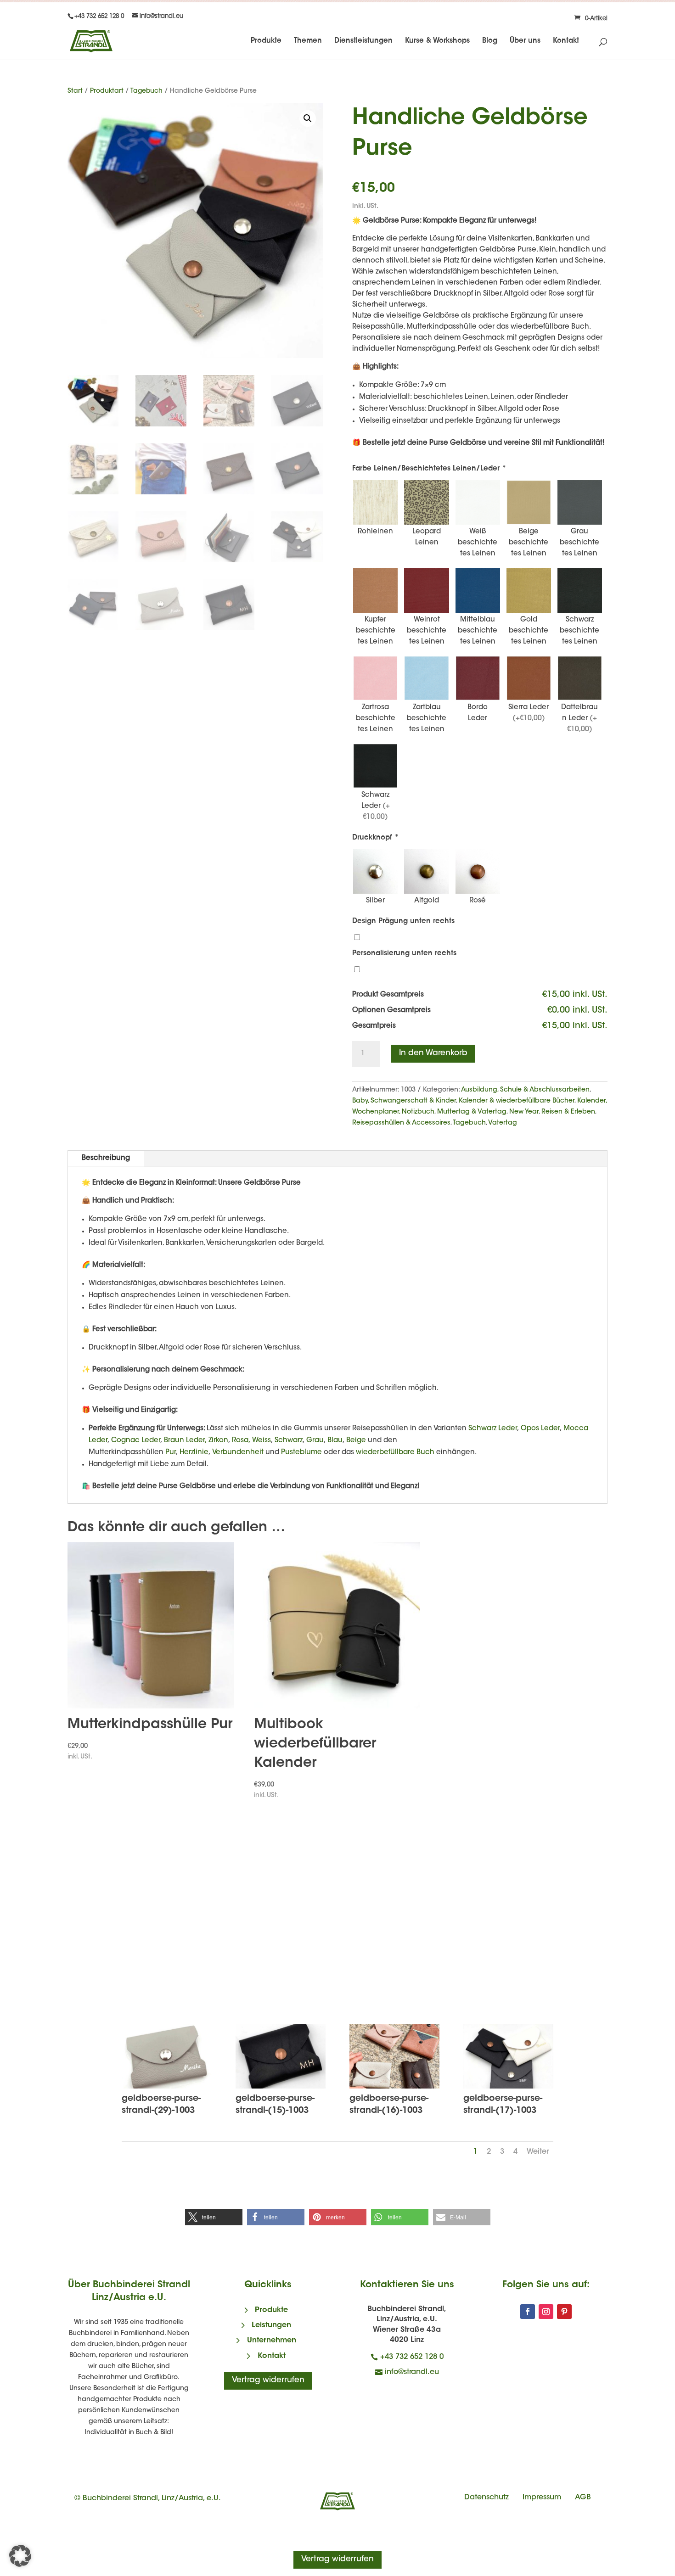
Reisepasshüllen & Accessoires (401, 1123)
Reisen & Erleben (568, 1112)
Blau (335, 1441)
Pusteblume (301, 1453)
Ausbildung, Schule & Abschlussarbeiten (525, 1090)
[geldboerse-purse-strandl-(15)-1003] (281, 2087)
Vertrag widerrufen (268, 2380)
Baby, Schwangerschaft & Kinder (404, 1101)
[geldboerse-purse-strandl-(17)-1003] (508, 2087)
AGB (583, 2498)
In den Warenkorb (433, 1053)
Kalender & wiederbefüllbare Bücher (517, 1101)
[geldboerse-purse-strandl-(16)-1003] (394, 2087)
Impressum (542, 2498)
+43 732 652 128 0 (412, 2357)
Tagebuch (146, 91)
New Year (524, 1112)
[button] (308, 118)
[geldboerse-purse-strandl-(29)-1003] (167, 2087)
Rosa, (240, 1441)
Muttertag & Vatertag (472, 1112)
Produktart (107, 91)
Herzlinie (193, 1453)
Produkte (266, 41)
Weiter (538, 2152)
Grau (315, 1441)
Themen (308, 41)
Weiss (262, 1441)
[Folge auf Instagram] (546, 2312)
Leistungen (271, 2325)
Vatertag (503, 1123)
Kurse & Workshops (437, 41)
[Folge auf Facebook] (528, 2312)
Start (75, 91)
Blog (490, 41)
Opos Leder (540, 1429)
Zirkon (218, 1441)
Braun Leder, (185, 1441)
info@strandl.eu (412, 2372)
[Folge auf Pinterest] (564, 2312)
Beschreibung (106, 1158)
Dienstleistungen (363, 41)
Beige (356, 1441)
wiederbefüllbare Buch (395, 1453)
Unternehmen (272, 2341)
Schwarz (289, 1441)
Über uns (525, 41)
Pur (171, 1453)
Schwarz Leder (493, 1429)
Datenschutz (487, 2498)
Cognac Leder (136, 1441)
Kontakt (566, 41)
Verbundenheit (238, 1453)
